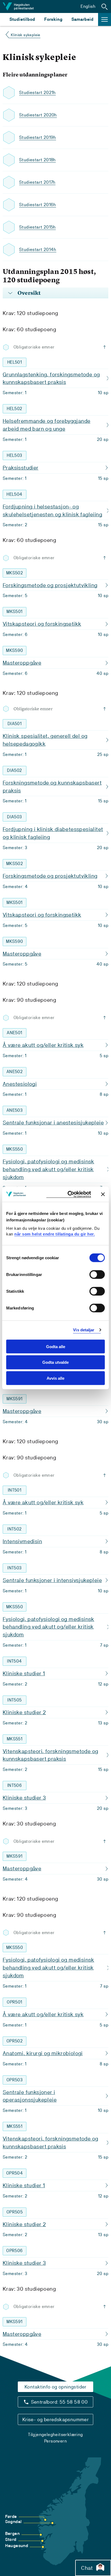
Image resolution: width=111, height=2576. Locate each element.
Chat (87, 2568)
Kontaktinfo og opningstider (55, 2387)
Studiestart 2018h (37, 160)
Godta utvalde (55, 1362)
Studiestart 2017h (37, 182)
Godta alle (56, 1346)
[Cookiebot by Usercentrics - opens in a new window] (69, 1194)
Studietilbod (22, 19)
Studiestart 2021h (37, 93)
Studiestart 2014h (38, 249)
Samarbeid (82, 19)
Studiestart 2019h (38, 137)
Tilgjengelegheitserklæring (55, 2435)
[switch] (97, 1274)
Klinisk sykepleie (26, 35)
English (88, 6)
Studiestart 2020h (38, 115)
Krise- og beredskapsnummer (55, 2419)
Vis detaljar (84, 1330)
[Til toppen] (106, 347)
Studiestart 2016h (38, 205)
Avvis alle (55, 1378)
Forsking (53, 19)
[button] (105, 6)
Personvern (55, 2441)
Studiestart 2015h (37, 227)
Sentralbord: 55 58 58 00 (59, 2402)
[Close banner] (103, 1194)
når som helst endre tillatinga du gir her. (55, 1234)
